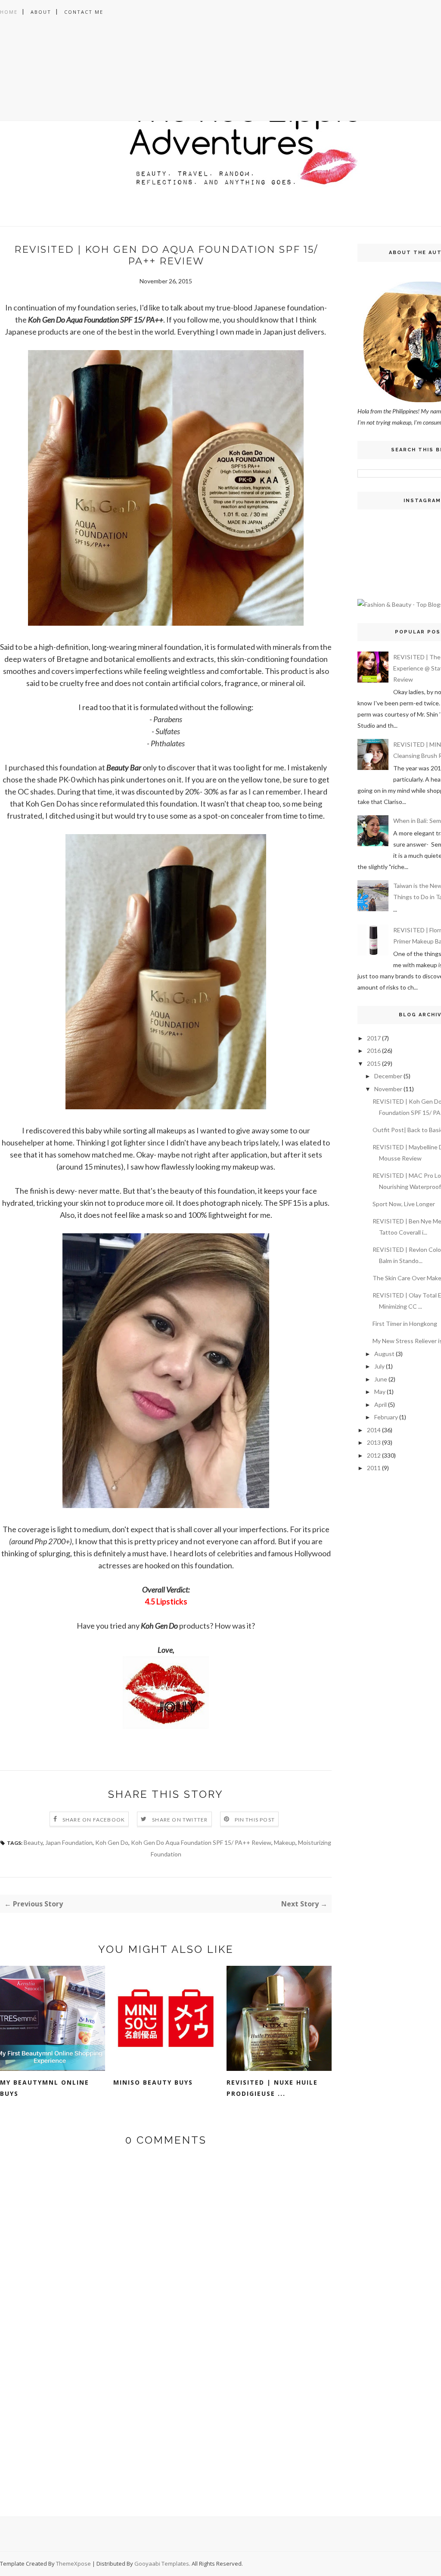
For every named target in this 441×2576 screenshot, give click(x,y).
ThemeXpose (73, 2564)
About (41, 12)
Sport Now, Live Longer (404, 1204)
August (384, 1354)
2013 (374, 1442)
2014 (374, 1430)
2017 (374, 1038)
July (379, 1366)
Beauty (33, 1842)
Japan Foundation (69, 1842)
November (388, 1089)
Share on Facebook (94, 1820)
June (381, 1379)
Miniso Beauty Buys (153, 2082)
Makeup (285, 1842)
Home (9, 12)
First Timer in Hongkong (405, 1324)
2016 (374, 1051)
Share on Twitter (180, 1820)
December (388, 1076)
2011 (374, 1468)
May (380, 1392)
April (380, 1404)
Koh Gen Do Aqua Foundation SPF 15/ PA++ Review (201, 1842)
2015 (374, 1063)
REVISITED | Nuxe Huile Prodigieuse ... (272, 2088)
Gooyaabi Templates (162, 2564)
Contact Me (84, 12)
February (386, 1417)
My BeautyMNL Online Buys (45, 2088)
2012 (374, 1455)
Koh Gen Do (112, 1842)
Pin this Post (255, 1820)
